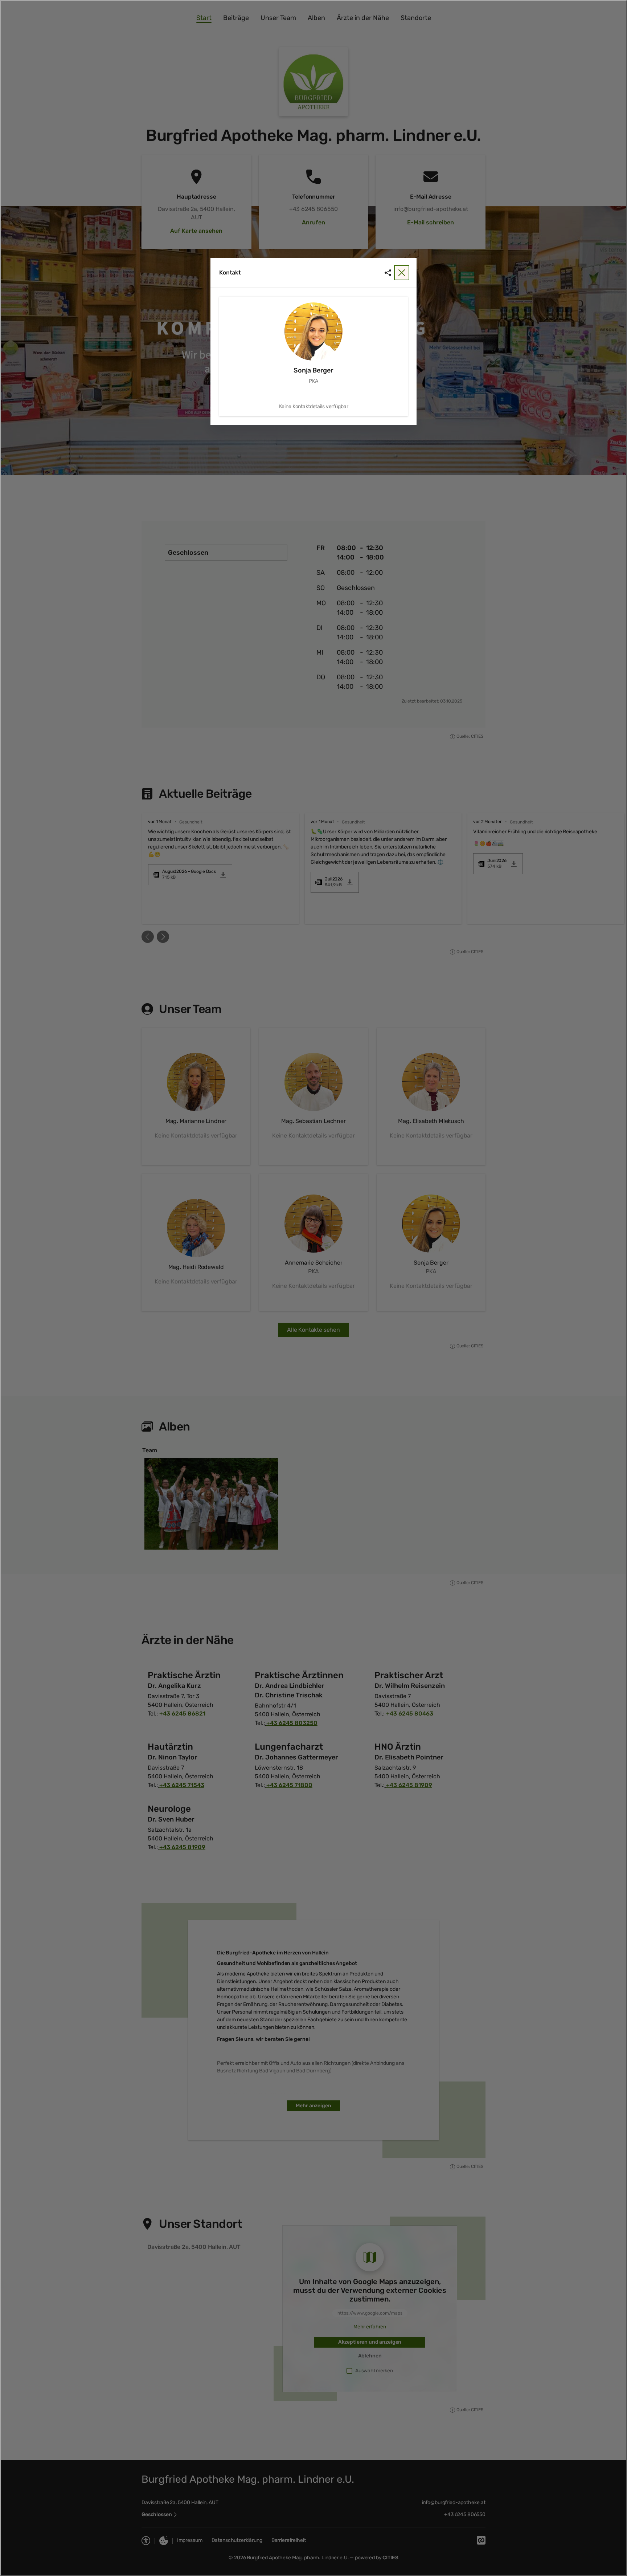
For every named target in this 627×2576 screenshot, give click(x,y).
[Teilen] (388, 273)
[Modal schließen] (313, 1288)
